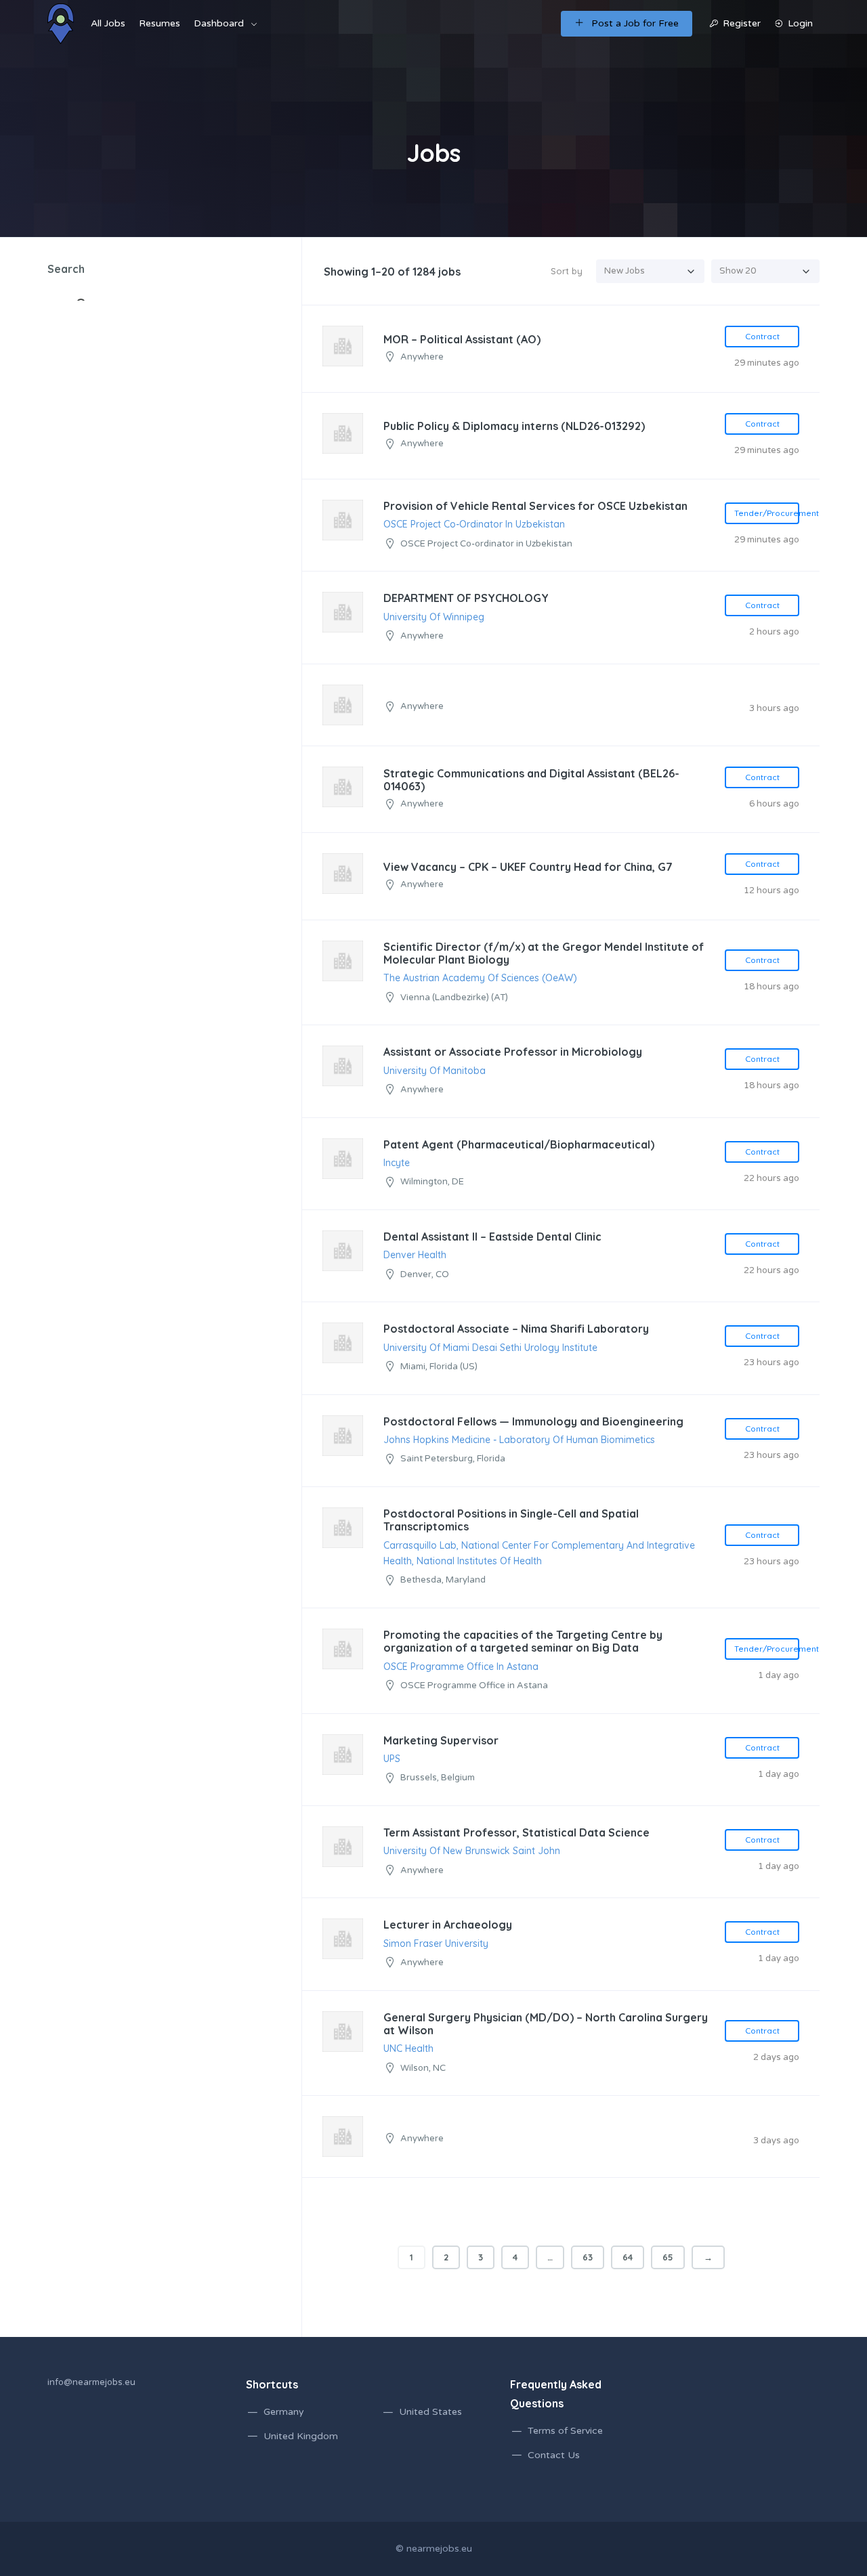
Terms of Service (565, 2431)
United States (430, 2412)
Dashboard (219, 23)
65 (668, 2257)
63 (588, 2257)
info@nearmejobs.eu (91, 2382)
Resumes (160, 23)
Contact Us (554, 2455)
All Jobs (108, 23)
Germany (284, 2412)
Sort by (567, 271)
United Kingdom (301, 2436)
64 (628, 2257)
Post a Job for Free (635, 23)
